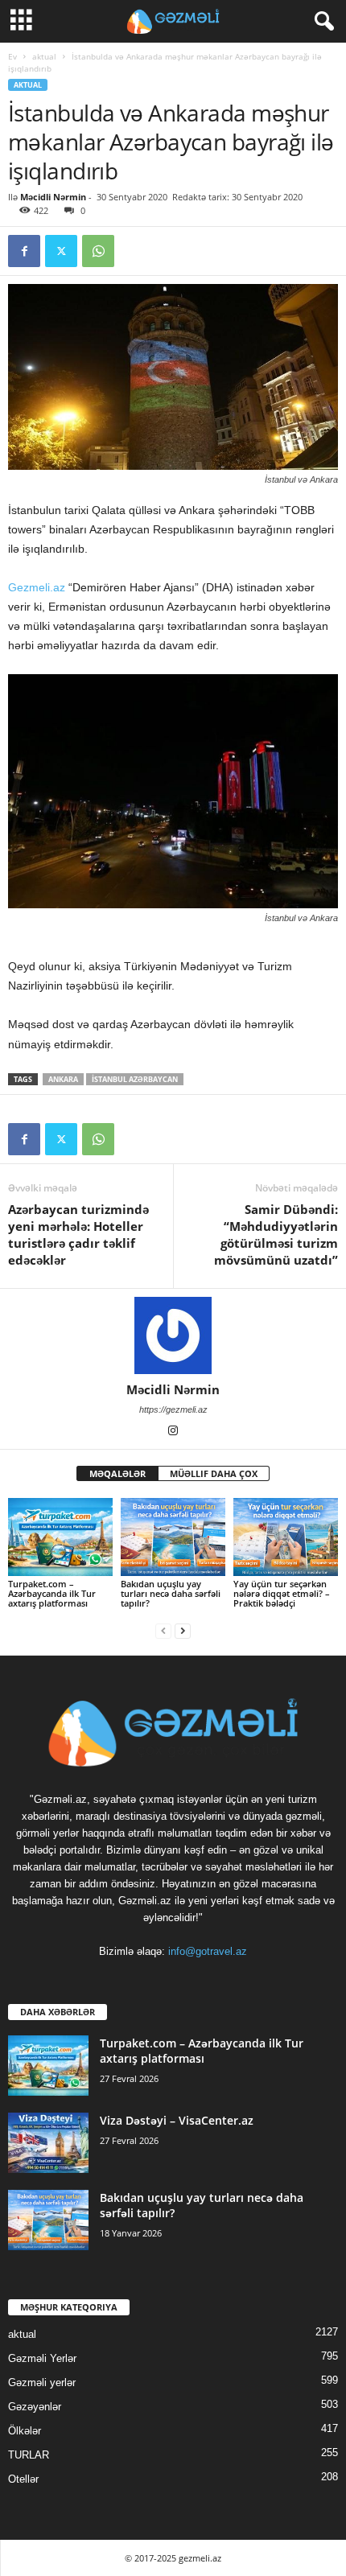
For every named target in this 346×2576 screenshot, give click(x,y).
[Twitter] (61, 251)
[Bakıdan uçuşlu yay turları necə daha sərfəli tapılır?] (173, 1537)
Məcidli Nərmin (53, 197)
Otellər (23, 2479)
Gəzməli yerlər (42, 2383)
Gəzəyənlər (35, 2407)
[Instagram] (173, 1432)
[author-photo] (173, 1335)
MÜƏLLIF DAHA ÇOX (214, 1473)
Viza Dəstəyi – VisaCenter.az (177, 2120)
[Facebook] (24, 251)
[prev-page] (163, 1630)
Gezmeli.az (37, 587)
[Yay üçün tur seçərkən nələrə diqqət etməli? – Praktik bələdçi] (286, 1537)
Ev (12, 56)
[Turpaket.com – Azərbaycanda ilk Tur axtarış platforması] (60, 1537)
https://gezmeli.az (173, 1409)
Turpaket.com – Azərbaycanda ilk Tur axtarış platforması (52, 1593)
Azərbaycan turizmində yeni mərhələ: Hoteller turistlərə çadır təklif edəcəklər (78, 1235)
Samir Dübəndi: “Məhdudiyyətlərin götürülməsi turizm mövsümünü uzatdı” (276, 1235)
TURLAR (29, 2455)
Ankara (63, 1079)
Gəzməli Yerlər (42, 2358)
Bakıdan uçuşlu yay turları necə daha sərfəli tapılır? (171, 1593)
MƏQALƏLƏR (117, 1473)
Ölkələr (25, 2431)
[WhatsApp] (98, 251)
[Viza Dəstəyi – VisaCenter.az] (48, 2143)
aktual (44, 56)
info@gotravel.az (208, 1951)
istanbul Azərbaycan (135, 1079)
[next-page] (183, 1630)
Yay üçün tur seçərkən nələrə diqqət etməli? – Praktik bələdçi (282, 1593)
